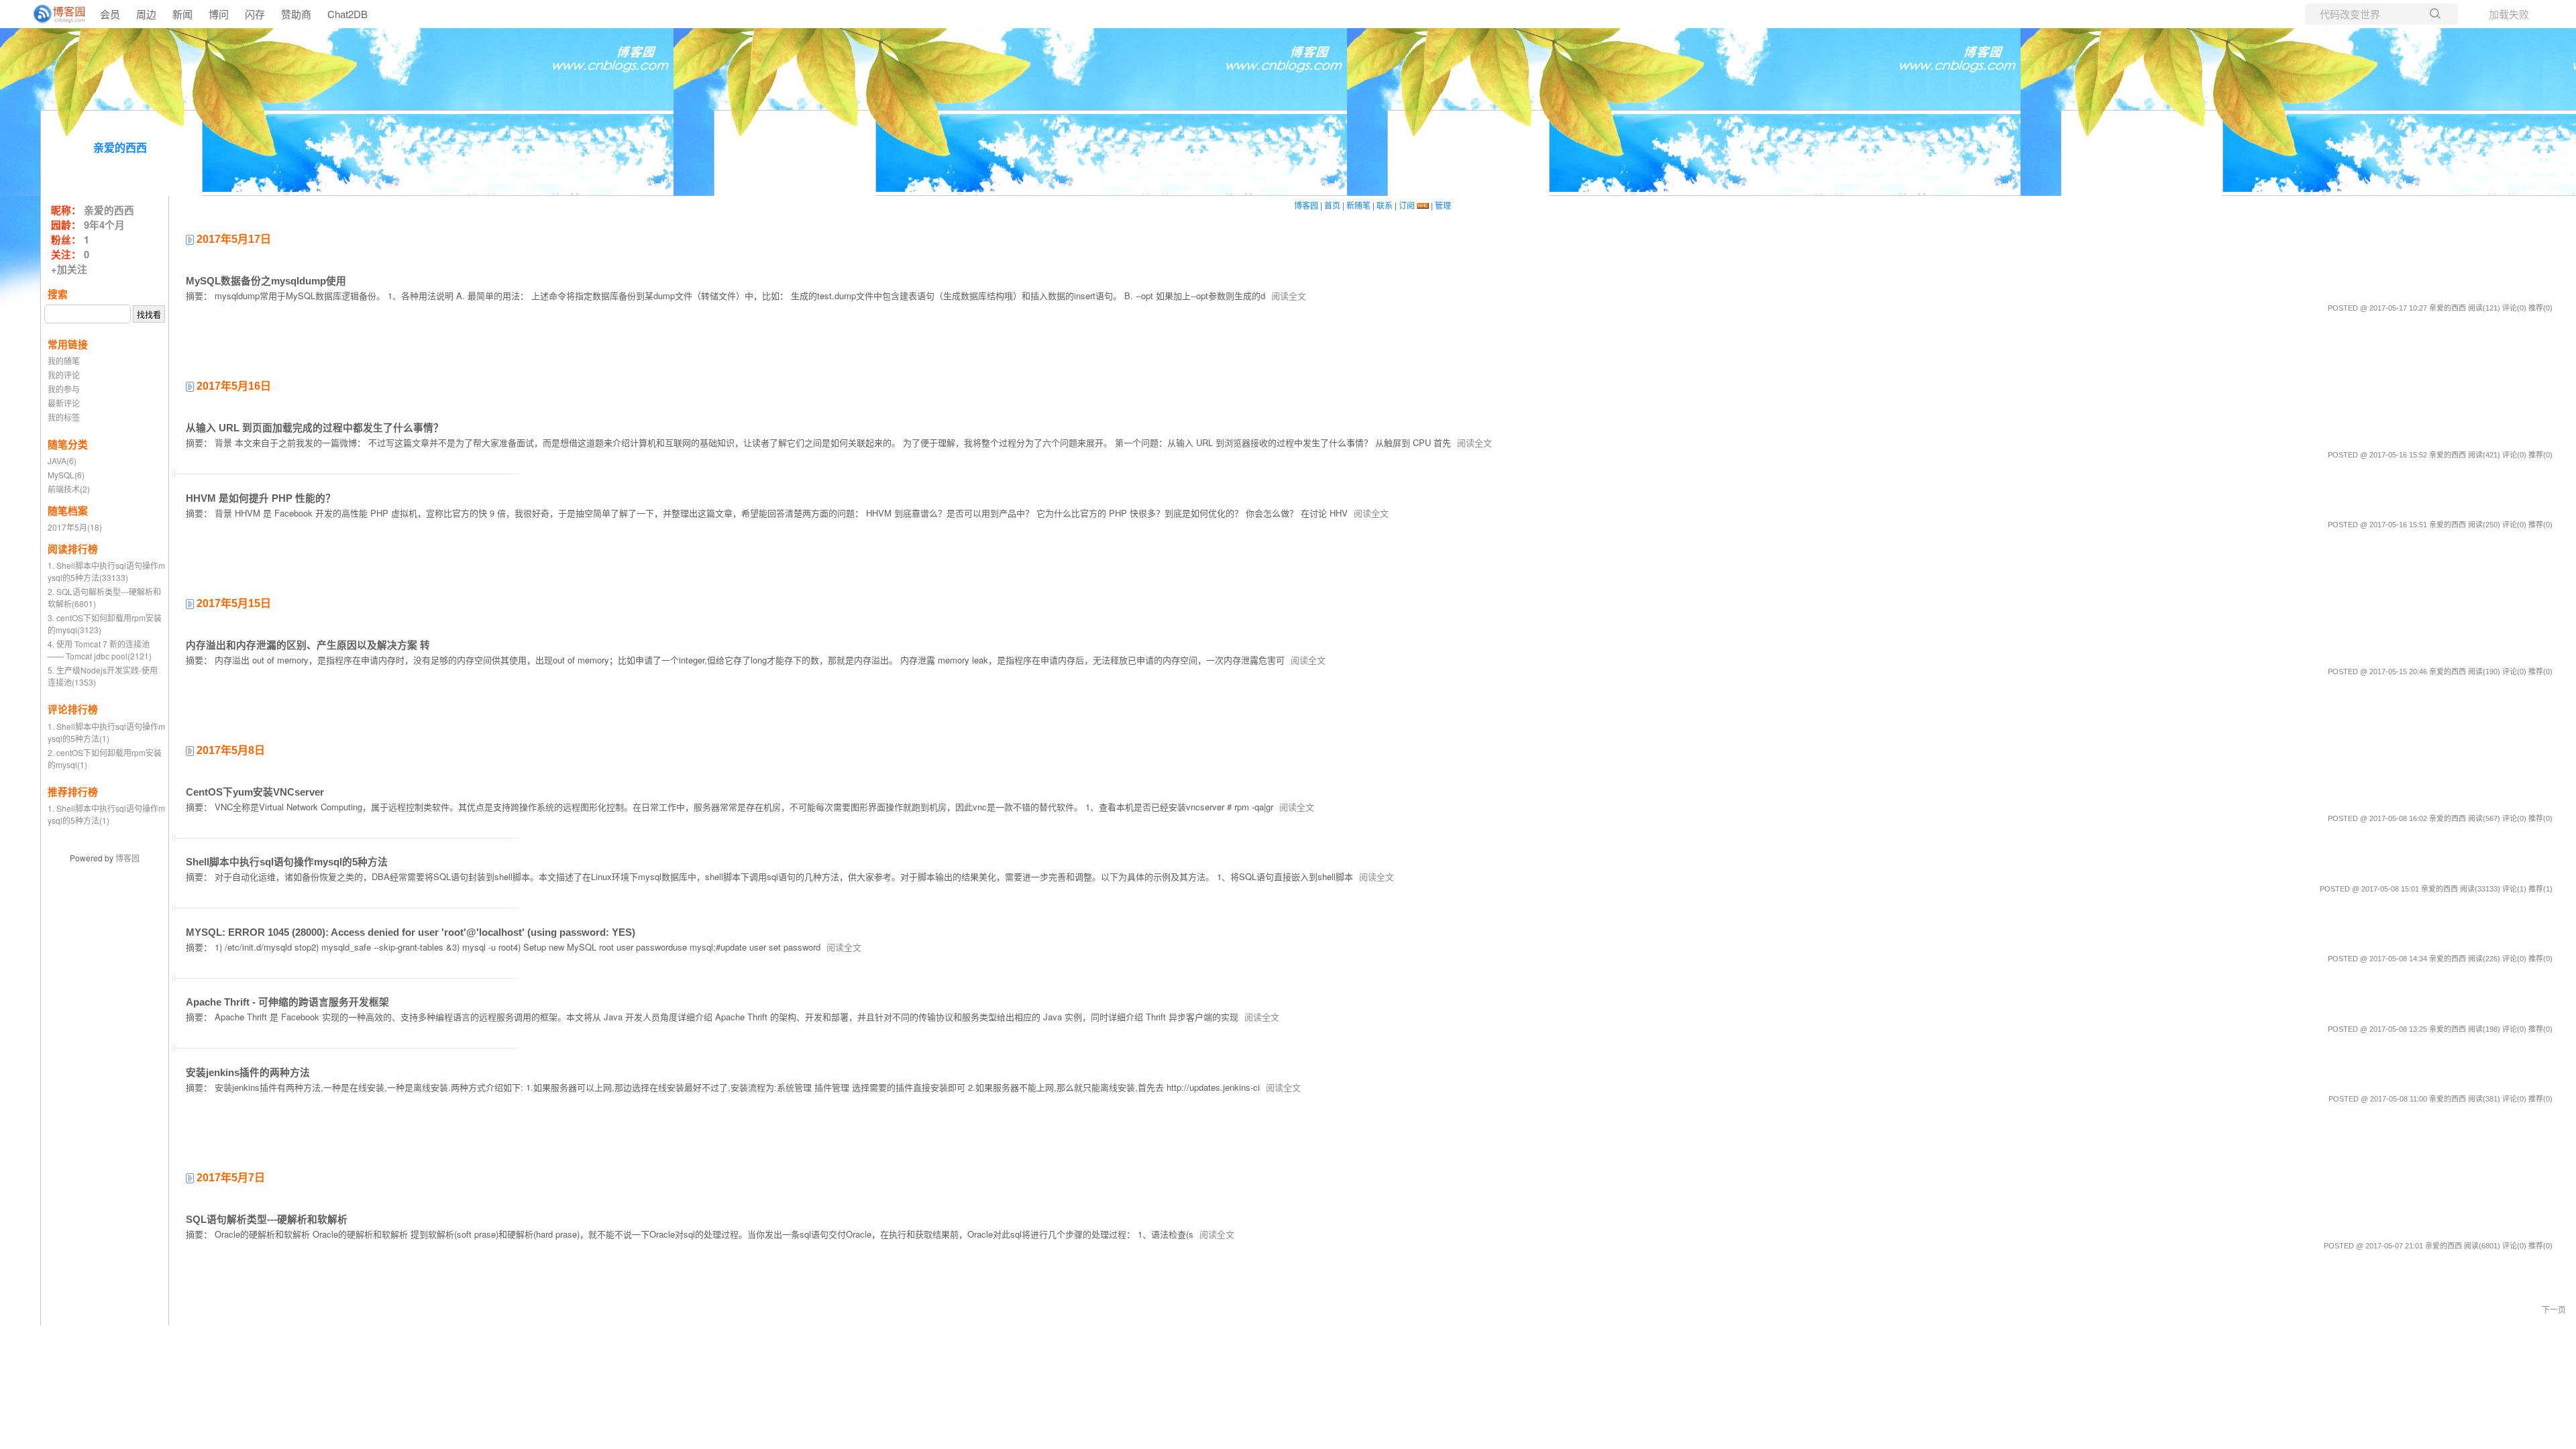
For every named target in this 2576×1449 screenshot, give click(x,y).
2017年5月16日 (232, 386)
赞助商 (296, 14)
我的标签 (64, 417)
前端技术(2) (69, 489)
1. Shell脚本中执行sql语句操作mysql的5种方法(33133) (106, 571)
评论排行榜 (73, 709)
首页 (1332, 205)
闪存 (255, 14)
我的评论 (64, 375)
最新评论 (64, 403)
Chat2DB (347, 14)
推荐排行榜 (73, 792)
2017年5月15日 (232, 603)
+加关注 (69, 269)
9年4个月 (104, 225)
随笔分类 (68, 444)
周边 (146, 14)
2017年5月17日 (232, 239)
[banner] (54, 14)
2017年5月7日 (229, 1178)
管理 (1443, 205)
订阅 (1407, 205)
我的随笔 (64, 361)
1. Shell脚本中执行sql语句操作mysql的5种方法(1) (106, 732)
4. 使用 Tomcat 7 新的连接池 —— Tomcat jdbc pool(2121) (100, 650)
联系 (1385, 205)
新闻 (182, 14)
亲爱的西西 (120, 148)
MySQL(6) (66, 475)
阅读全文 (1289, 296)
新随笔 (1358, 205)
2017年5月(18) (75, 527)
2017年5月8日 (229, 750)
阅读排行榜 (73, 549)
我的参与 (64, 389)
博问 (219, 14)
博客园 (127, 858)
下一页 (2554, 1309)
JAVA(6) (62, 461)
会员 (110, 14)
